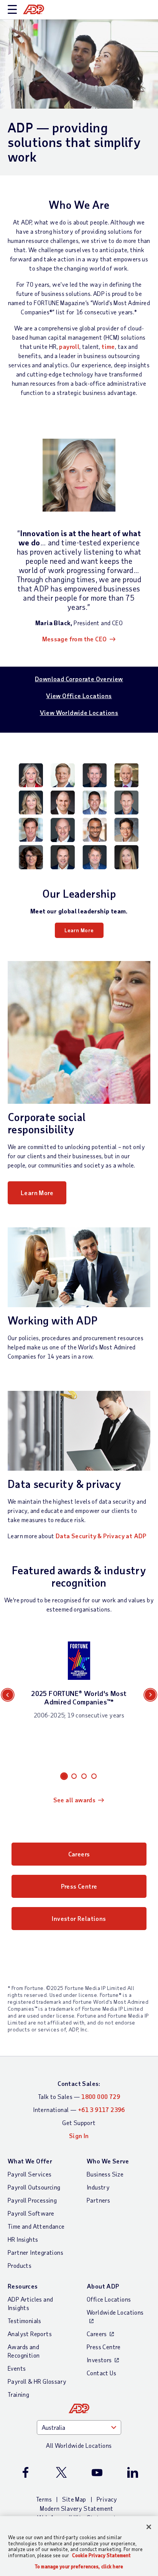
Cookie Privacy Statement (101, 2555)
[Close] (149, 2527)
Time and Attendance (36, 2226)
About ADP (103, 2286)
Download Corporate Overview (79, 679)
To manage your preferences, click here (79, 2567)
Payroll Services (30, 2174)
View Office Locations (79, 696)
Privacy (107, 2499)
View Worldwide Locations (79, 713)
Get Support (79, 2123)
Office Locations (109, 2299)
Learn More (79, 930)
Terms (44, 2499)
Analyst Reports (30, 2334)
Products (20, 2265)
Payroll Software (31, 2213)
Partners (98, 2200)
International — (79, 2110)
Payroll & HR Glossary (37, 2381)
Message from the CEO (75, 639)
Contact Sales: (79, 2083)
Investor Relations (79, 1918)
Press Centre (79, 1886)
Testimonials (25, 2321)
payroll (69, 346)
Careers (79, 1854)
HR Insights (23, 2239)
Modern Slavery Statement (77, 2508)
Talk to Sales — (79, 2096)
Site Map (74, 2499)
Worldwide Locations (115, 2312)
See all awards (75, 1800)
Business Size (105, 2174)
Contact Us (101, 2373)
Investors (99, 2360)
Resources (23, 2286)
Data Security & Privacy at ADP (101, 1536)
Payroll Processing (32, 2200)
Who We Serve (108, 2161)
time (108, 346)
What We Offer (30, 2161)
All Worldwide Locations (79, 2445)
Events (17, 2368)
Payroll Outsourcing (34, 2187)
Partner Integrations (35, 2252)
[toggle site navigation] (12, 10)
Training (18, 2394)
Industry (98, 2187)
